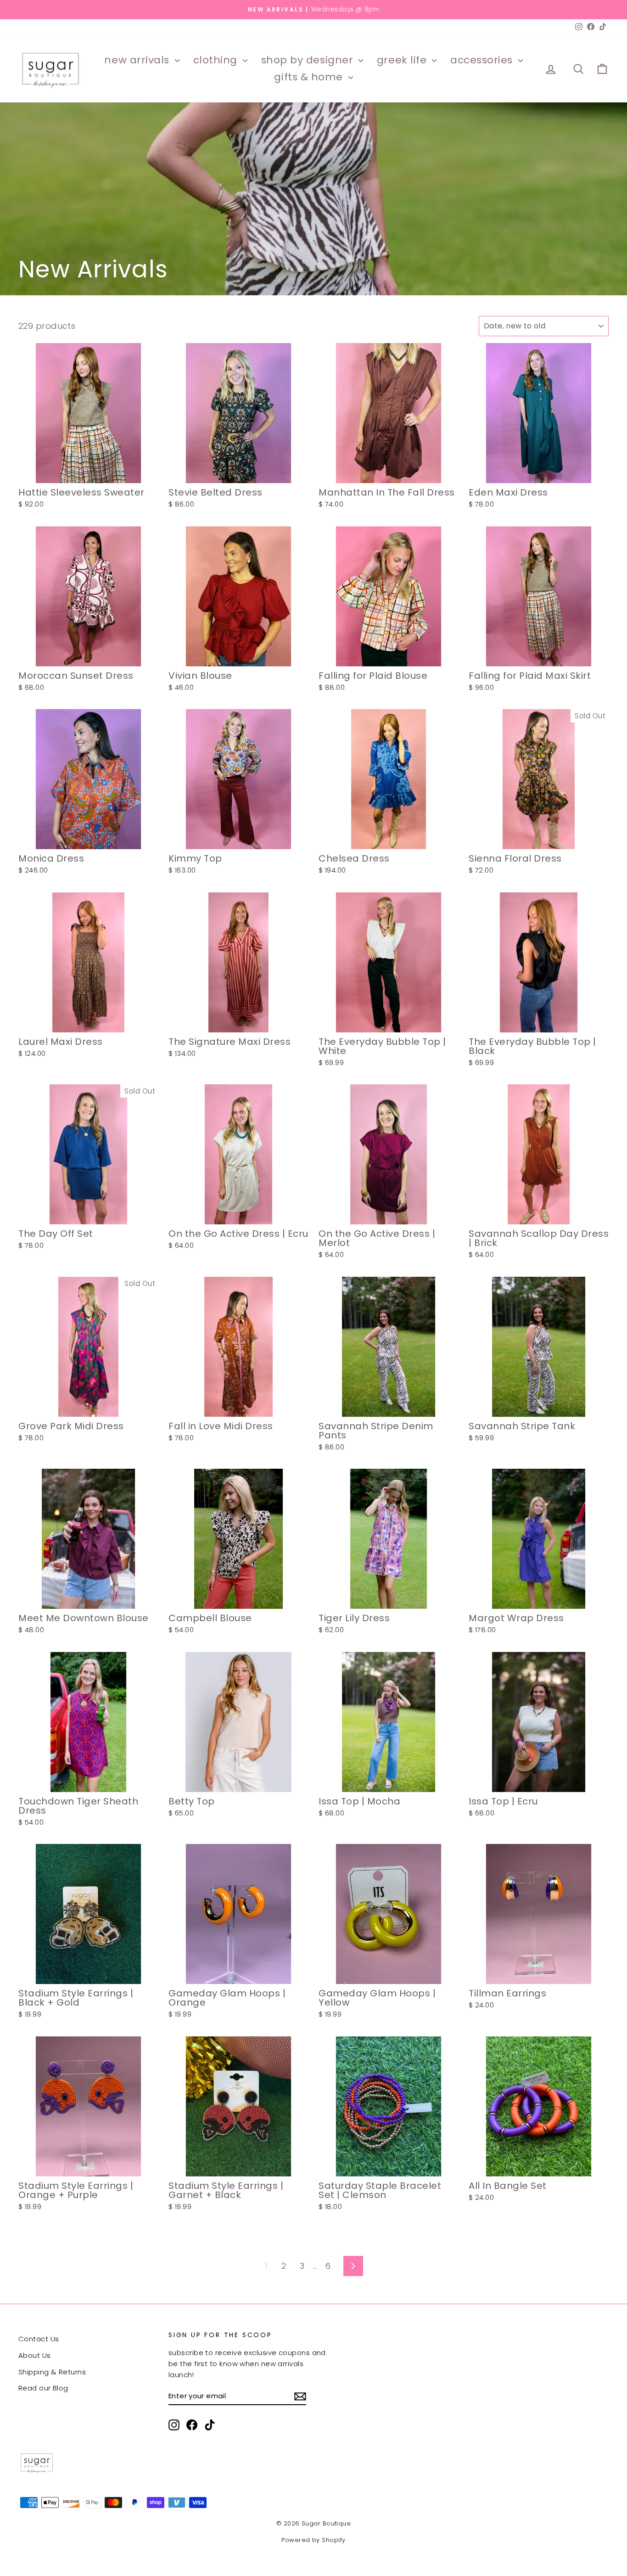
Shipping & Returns (52, 2372)
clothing (217, 60)
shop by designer (309, 60)
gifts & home (310, 77)
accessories (483, 60)
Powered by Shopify (313, 2540)
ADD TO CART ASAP (88, 473)
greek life (403, 60)
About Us (35, 2355)
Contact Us (39, 2339)
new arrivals (138, 60)
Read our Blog (43, 2388)
